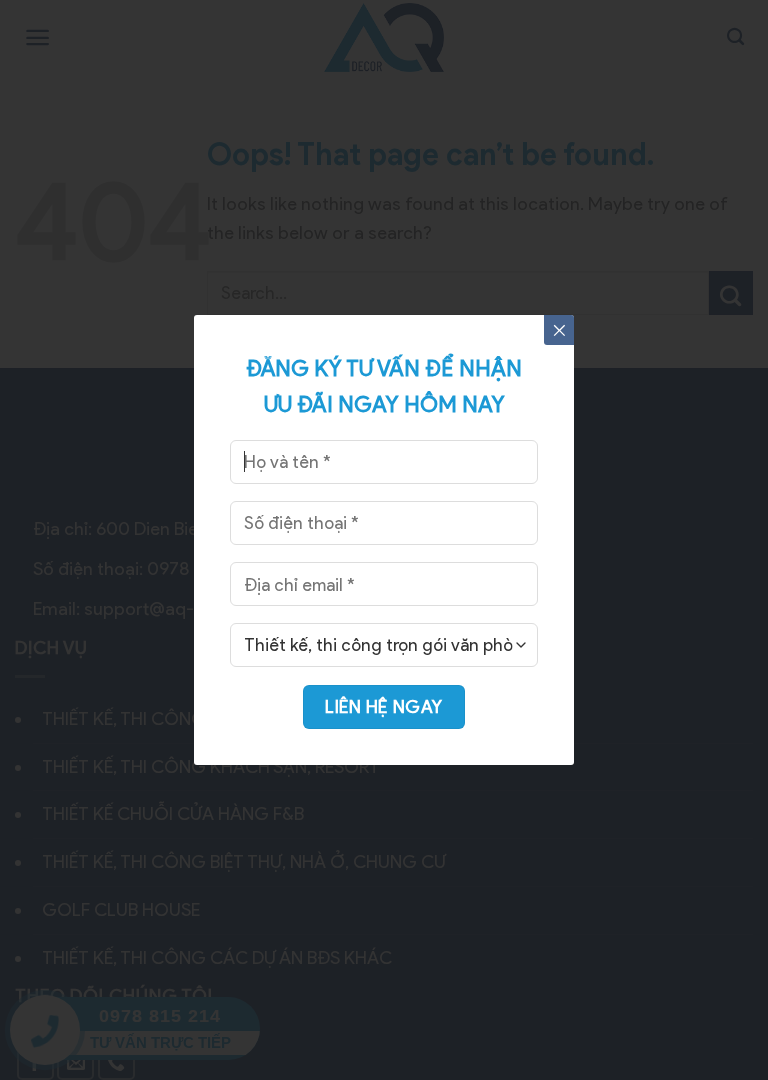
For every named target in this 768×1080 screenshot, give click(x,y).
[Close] (559, 330)
